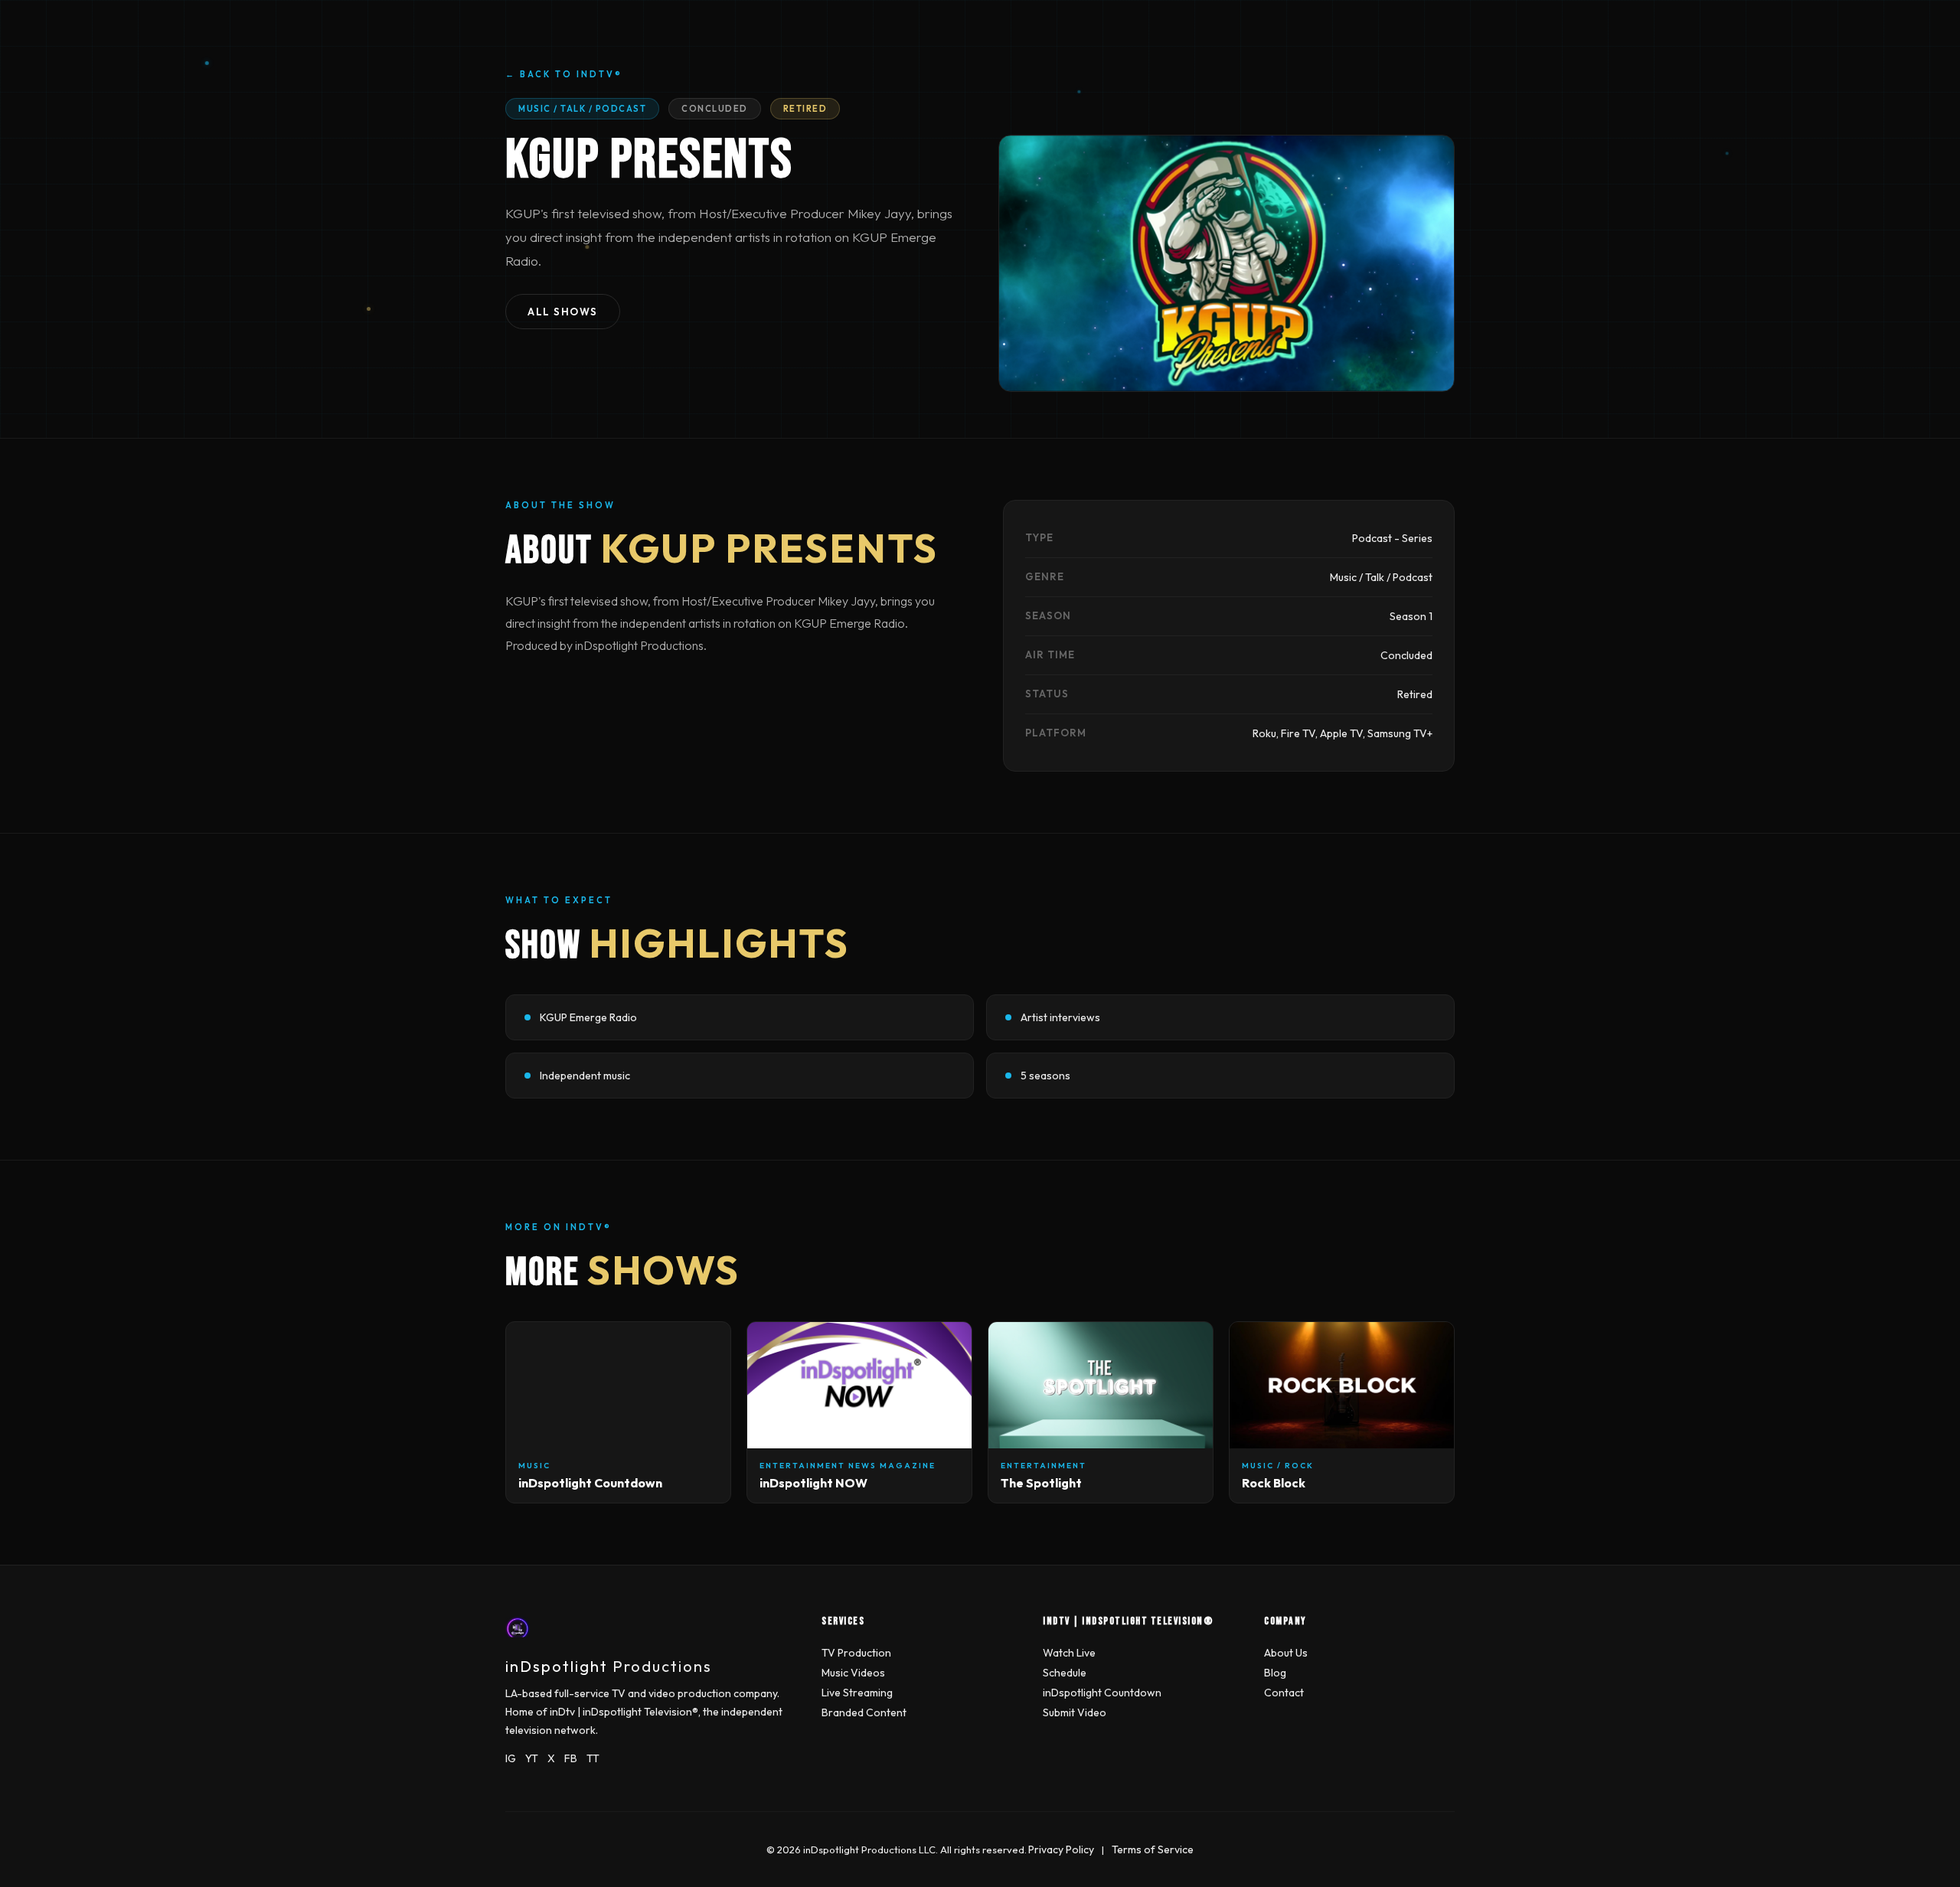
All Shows (563, 312)
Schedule (1065, 1673)
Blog (1275, 1673)
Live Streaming (857, 1693)
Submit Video (1075, 1712)
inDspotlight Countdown (1102, 1693)
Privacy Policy (1061, 1849)
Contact (1284, 1693)
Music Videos (853, 1673)
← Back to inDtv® (564, 74)
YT (532, 1758)
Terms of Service (1153, 1849)
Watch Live (1069, 1653)
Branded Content (864, 1712)
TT (593, 1758)
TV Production (856, 1653)
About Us (1286, 1653)
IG (511, 1758)
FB (571, 1758)
